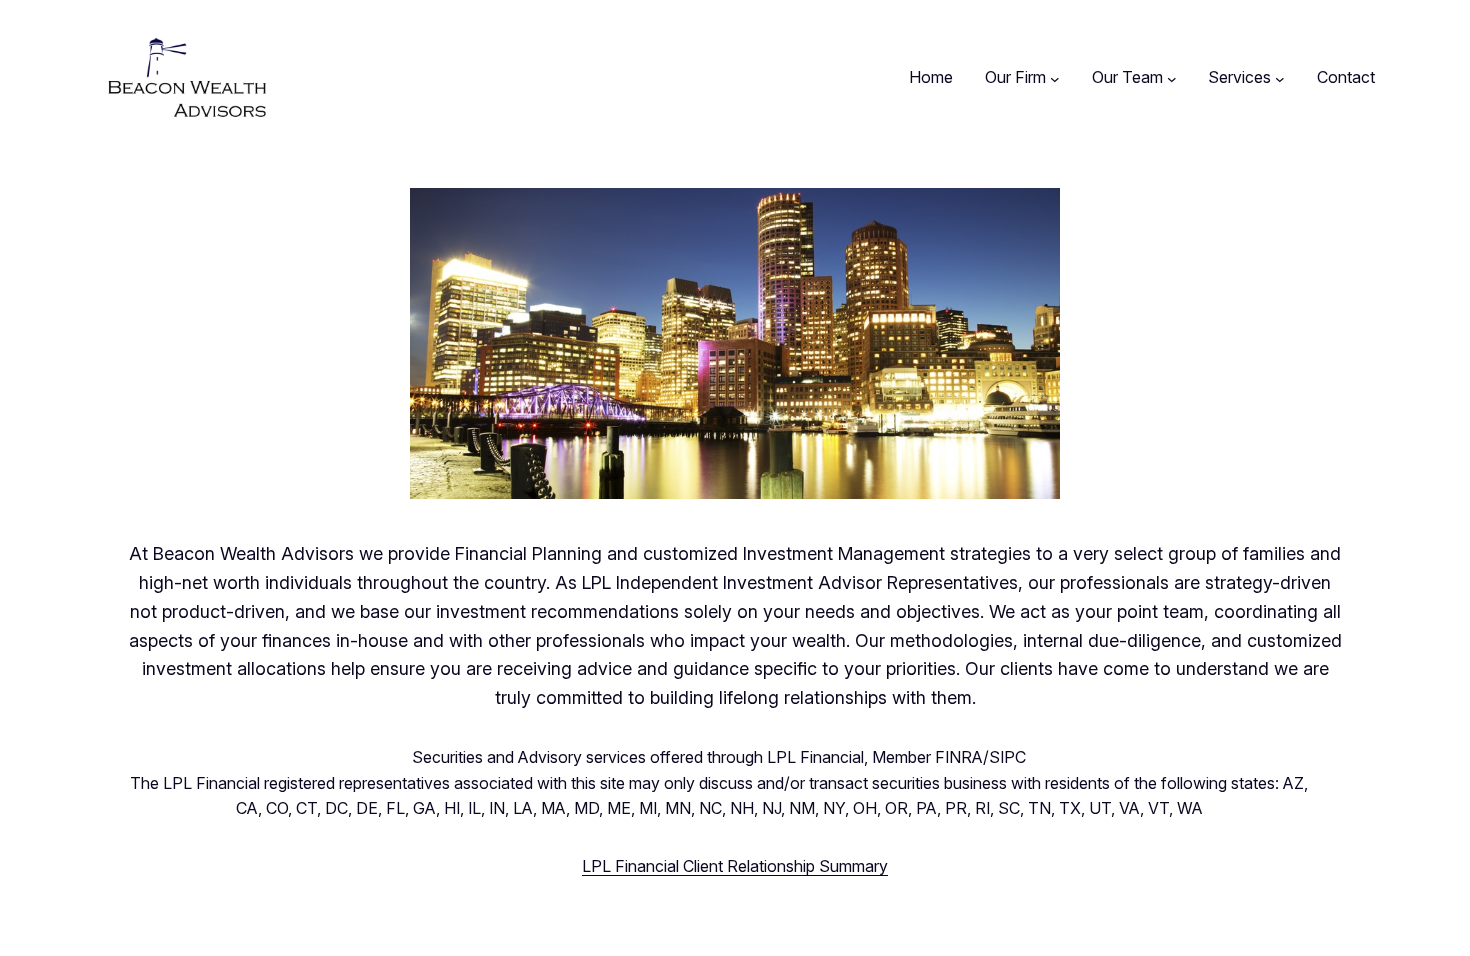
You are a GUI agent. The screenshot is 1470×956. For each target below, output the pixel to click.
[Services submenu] (1280, 78)
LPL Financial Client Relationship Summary (735, 866)
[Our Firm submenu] (1055, 78)
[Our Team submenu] (1172, 78)
